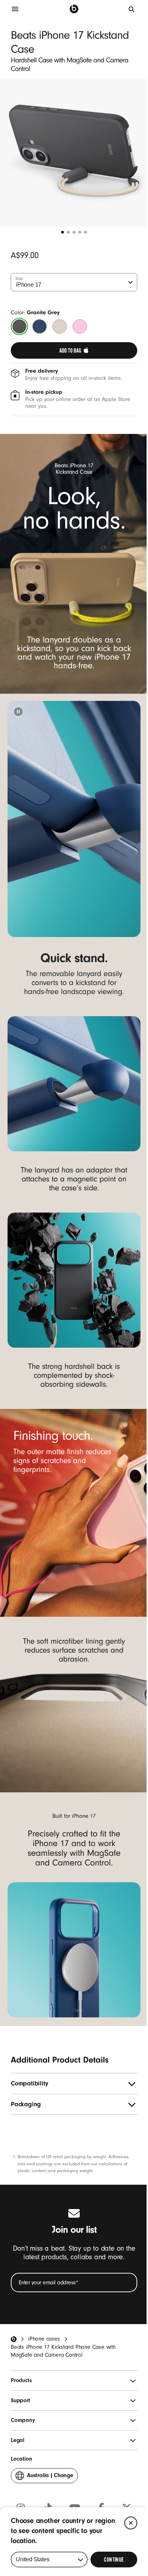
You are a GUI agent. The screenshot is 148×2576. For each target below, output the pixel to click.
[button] (18, 712)
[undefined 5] (85, 232)
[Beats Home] (14, 2339)
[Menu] (15, 9)
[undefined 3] (74, 232)
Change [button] (50, 2477)
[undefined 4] (80, 232)
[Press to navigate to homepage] (74, 9)
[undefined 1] (63, 232)
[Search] (132, 9)
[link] (74, 350)
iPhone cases (44, 2339)
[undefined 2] (68, 232)
